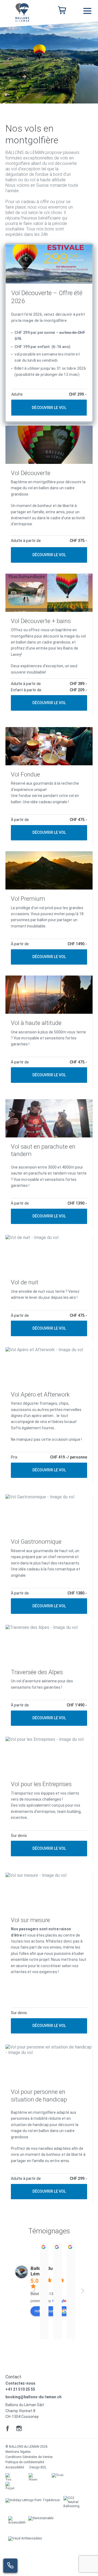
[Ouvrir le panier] (62, 11)
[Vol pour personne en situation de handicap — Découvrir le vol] (49, 2125)
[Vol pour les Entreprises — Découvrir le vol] (49, 1799)
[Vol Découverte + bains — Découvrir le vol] (49, 645)
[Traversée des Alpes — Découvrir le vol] (49, 1678)
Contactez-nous (20, 2383)
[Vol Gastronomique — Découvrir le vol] (49, 1557)
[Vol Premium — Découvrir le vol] (49, 911)
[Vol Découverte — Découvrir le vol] (49, 497)
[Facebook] (8, 2428)
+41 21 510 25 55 (20, 2389)
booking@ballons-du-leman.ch (33, 2397)
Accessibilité (15, 2467)
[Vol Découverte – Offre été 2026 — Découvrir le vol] (49, 333)
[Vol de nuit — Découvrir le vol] (49, 1288)
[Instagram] (19, 2428)
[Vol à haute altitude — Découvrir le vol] (49, 1032)
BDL (44, 2467)
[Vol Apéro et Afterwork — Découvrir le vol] (49, 1415)
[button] (87, 11)
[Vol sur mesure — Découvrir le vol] (49, 1956)
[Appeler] (10, 2566)
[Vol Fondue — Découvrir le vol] (49, 786)
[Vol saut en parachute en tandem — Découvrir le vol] (49, 1164)
